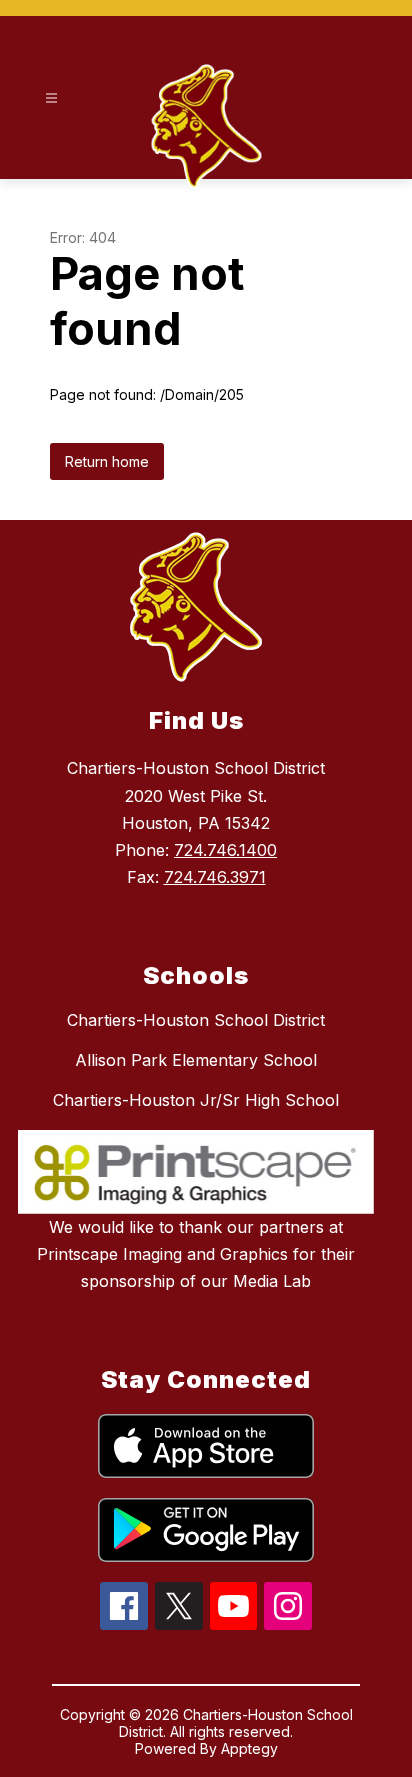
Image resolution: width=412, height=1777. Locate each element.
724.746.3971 (215, 877)
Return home (107, 461)
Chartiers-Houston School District (196, 1020)
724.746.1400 (225, 850)
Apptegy (249, 1748)
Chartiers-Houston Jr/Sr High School (196, 1100)
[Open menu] (51, 98)
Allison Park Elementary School (196, 1060)
